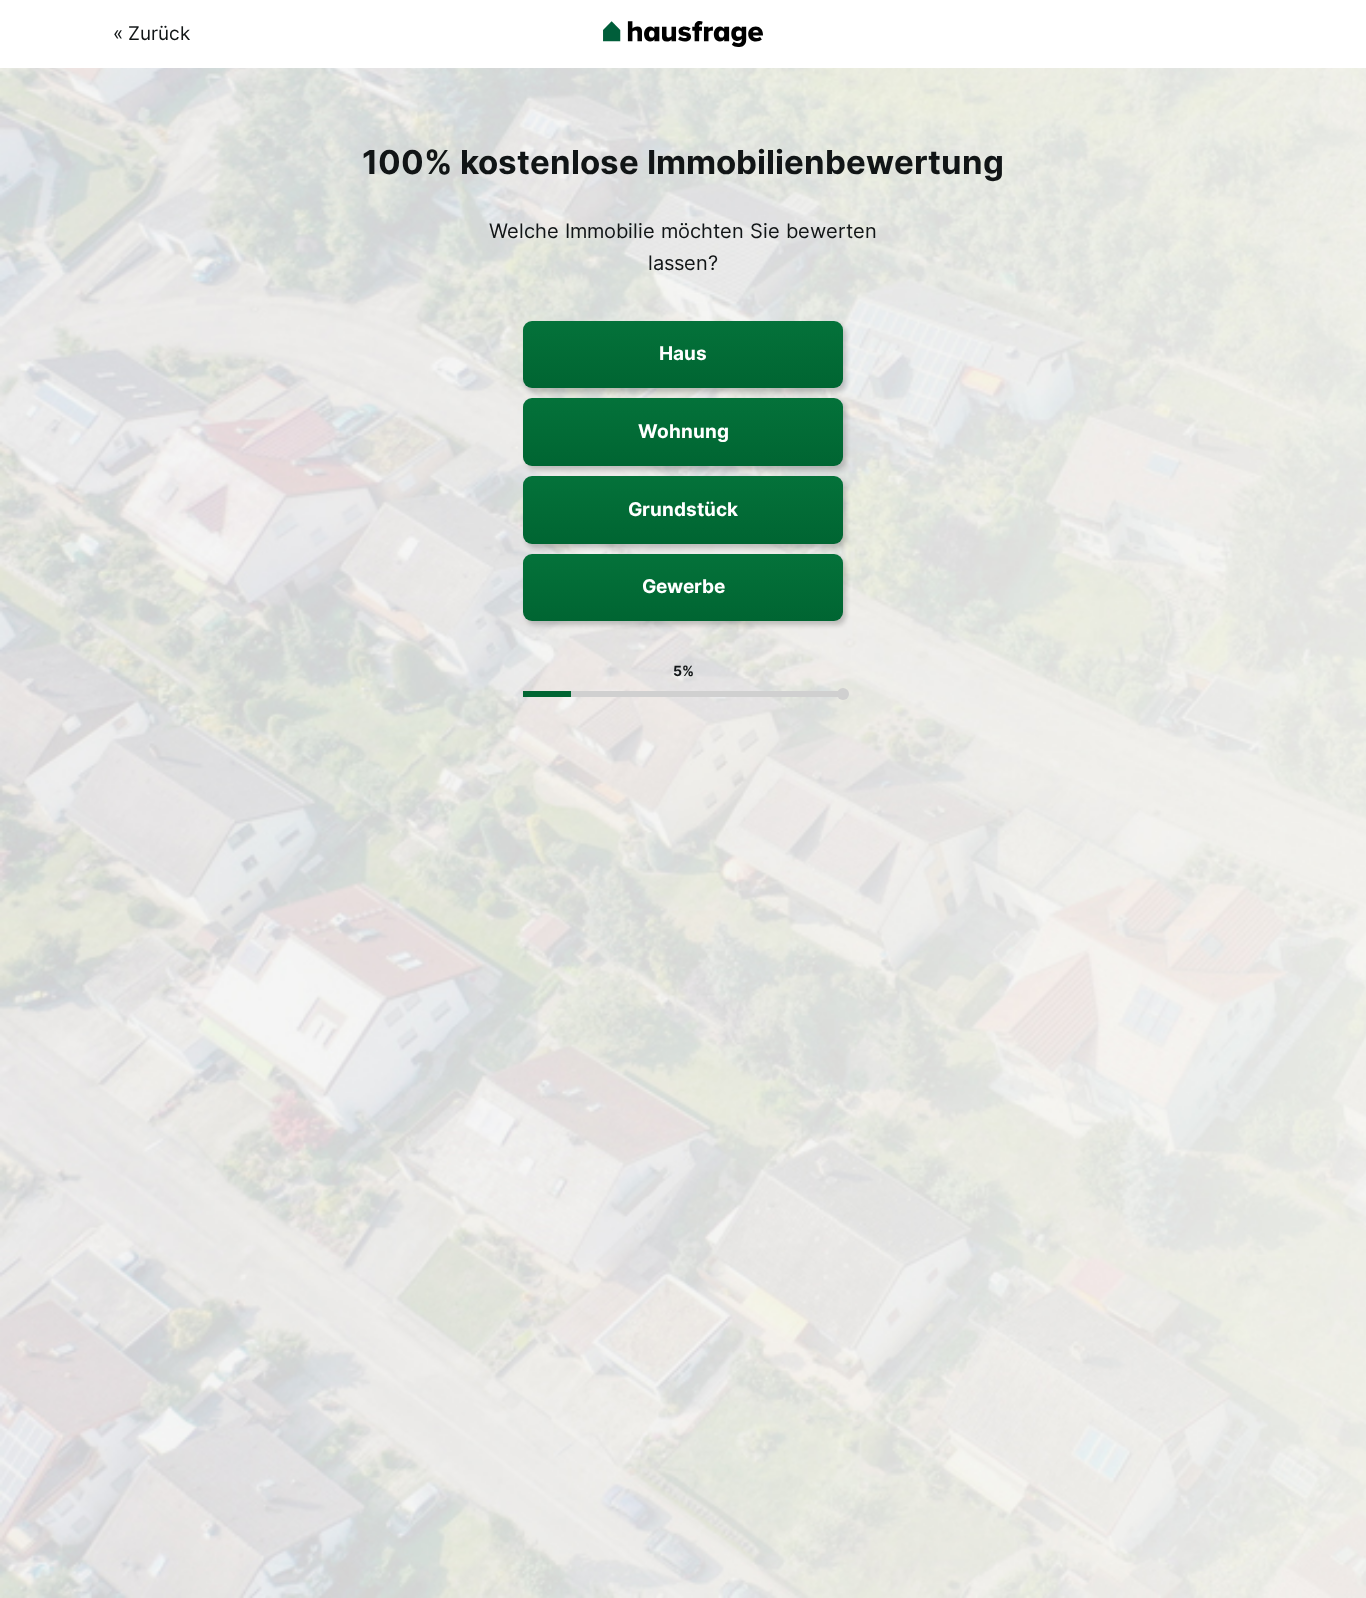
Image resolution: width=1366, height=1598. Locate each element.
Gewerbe (683, 586)
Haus (683, 353)
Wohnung (683, 431)
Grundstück (683, 509)
